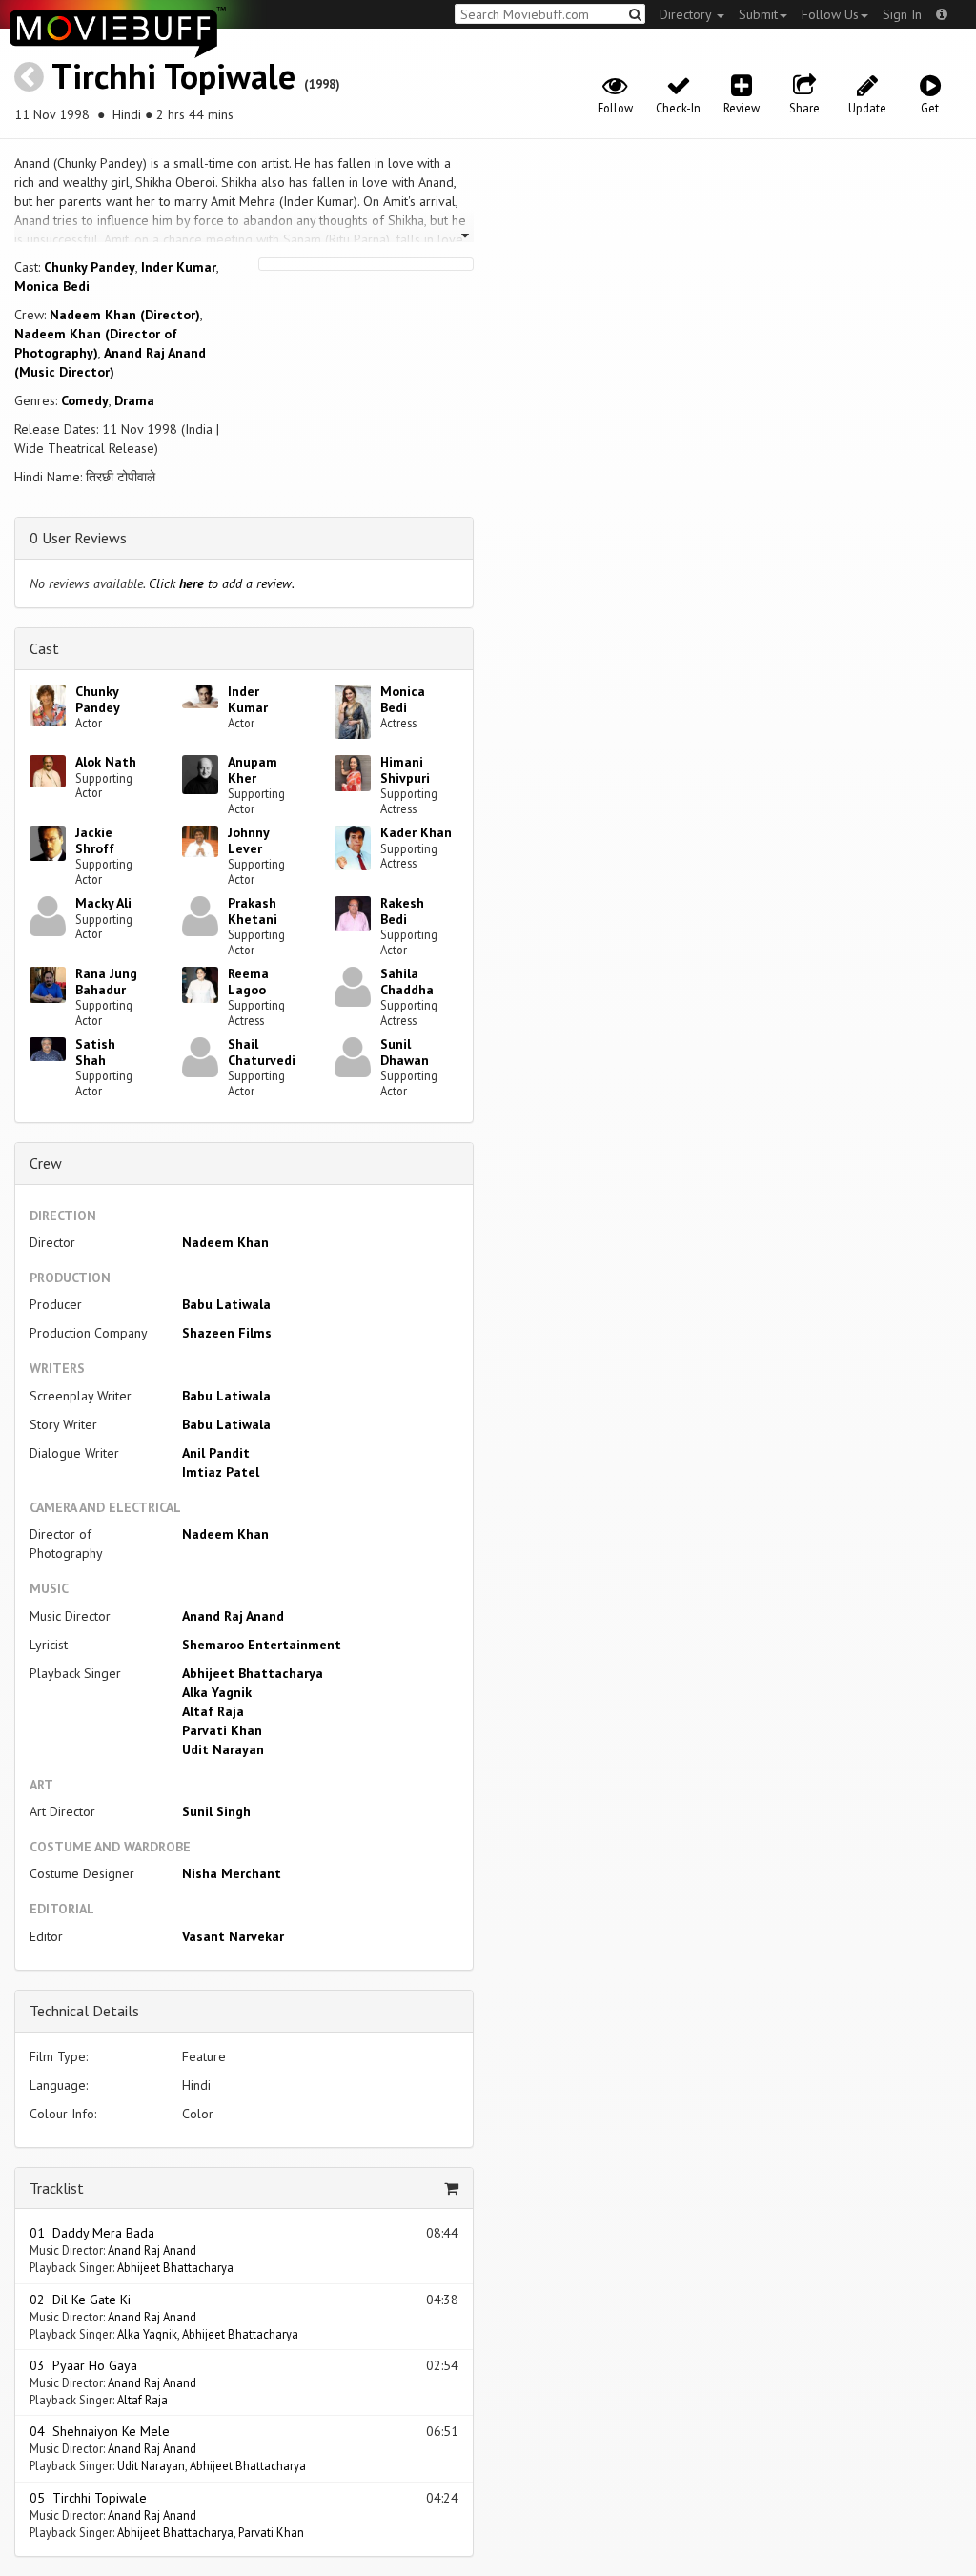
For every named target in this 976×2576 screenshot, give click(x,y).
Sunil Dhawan (405, 1052)
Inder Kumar (179, 267)
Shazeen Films (227, 1333)
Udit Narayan (223, 1749)
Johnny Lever (248, 840)
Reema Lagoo (248, 981)
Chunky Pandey (90, 267)
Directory (687, 14)
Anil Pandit (216, 1453)
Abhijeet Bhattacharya (253, 1673)
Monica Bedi (52, 286)
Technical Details (84, 2011)
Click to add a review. (222, 583)
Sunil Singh (216, 1811)
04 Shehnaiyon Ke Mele (100, 2431)
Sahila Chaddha (407, 981)
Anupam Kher (253, 770)
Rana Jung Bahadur (106, 981)
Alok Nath (106, 762)
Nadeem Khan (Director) (125, 315)
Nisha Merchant (232, 1873)
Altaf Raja (213, 1711)
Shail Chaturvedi (262, 1052)
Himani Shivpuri (405, 770)
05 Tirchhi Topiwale (88, 2498)
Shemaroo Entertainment (262, 1645)
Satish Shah (95, 1052)
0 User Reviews (78, 538)
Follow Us (830, 14)
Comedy (85, 400)
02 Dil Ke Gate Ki (80, 2300)
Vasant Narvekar (233, 1936)
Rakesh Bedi (402, 911)
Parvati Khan (222, 1730)
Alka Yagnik (217, 1692)
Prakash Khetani (253, 911)
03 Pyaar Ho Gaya (83, 2365)
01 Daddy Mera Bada (92, 2233)
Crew (46, 1163)
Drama (134, 400)
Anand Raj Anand (233, 1616)
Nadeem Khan (225, 1242)
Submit (758, 14)
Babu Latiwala (226, 1304)
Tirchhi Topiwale (173, 76)
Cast (44, 648)
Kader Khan (416, 832)
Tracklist (57, 2188)
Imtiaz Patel (221, 1472)
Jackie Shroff (95, 840)
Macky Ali (103, 903)
